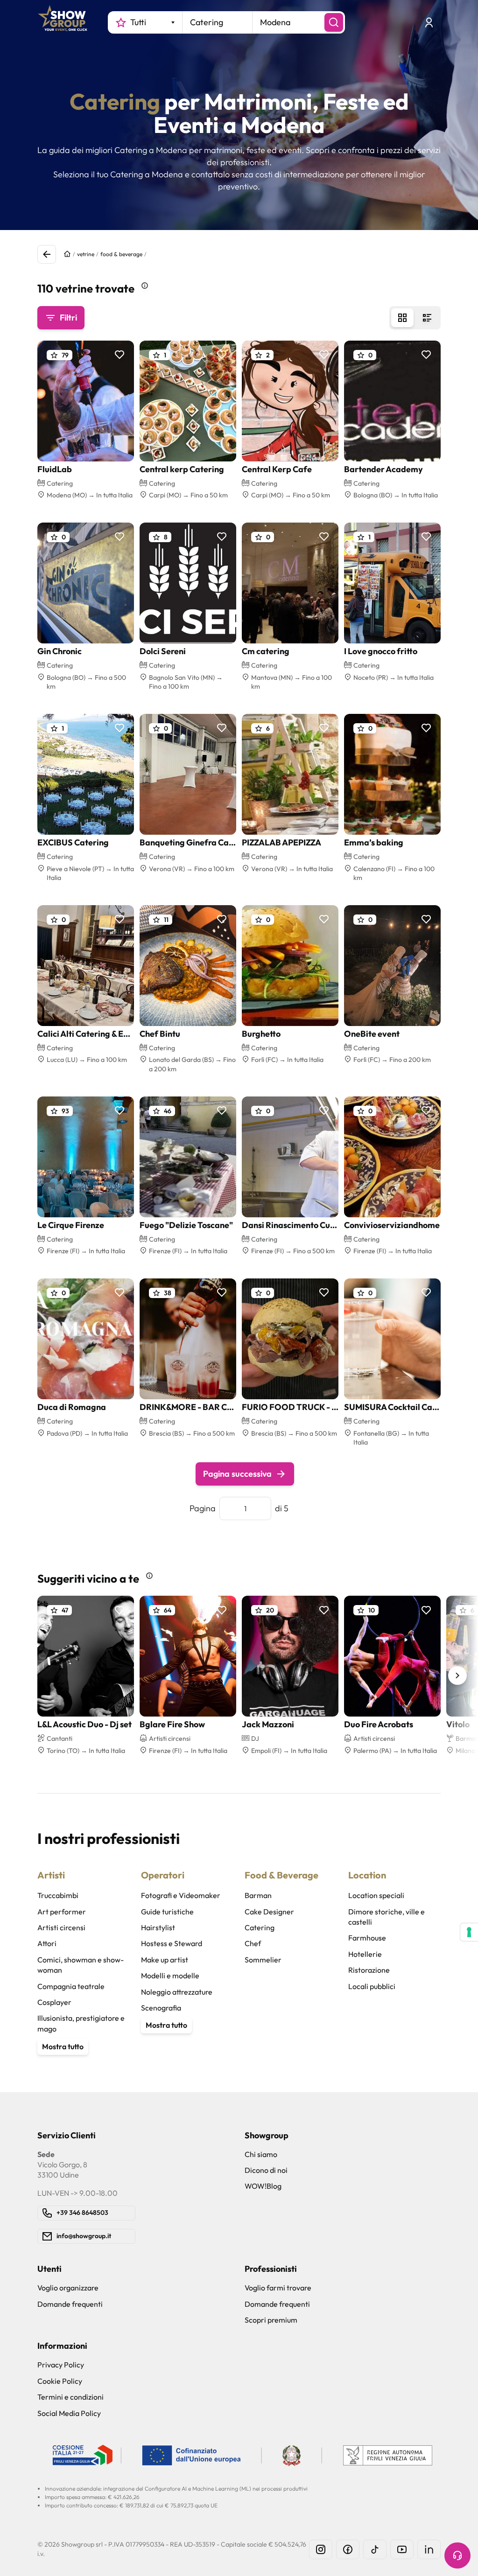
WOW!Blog (263, 2186)
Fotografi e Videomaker (181, 1895)
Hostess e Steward (172, 1943)
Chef (253, 1943)
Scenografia (161, 2008)
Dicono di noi (266, 2170)
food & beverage (121, 254)
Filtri (68, 318)
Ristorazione (369, 1970)
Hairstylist (158, 1927)
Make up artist (165, 1960)
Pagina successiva (237, 1474)
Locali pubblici (372, 1986)
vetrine (86, 254)
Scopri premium (271, 2320)
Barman (258, 1895)
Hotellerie (365, 1954)
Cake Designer (269, 1912)
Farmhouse (367, 1938)
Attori (47, 1943)
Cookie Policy (60, 2381)
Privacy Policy (61, 2365)
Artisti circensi (61, 1927)
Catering (260, 1927)
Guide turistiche (167, 1912)
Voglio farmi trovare (278, 2288)
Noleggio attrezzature (177, 1992)
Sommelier (263, 1960)
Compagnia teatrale (71, 1986)
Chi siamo (261, 2154)
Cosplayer (54, 2002)
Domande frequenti (70, 2304)
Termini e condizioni (70, 2397)
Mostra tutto (63, 2046)
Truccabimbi (58, 1895)
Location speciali (376, 1895)
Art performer (62, 1912)
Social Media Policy (69, 2413)
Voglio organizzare (68, 2288)
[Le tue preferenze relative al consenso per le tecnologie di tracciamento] (469, 1932)
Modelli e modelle (170, 1976)
